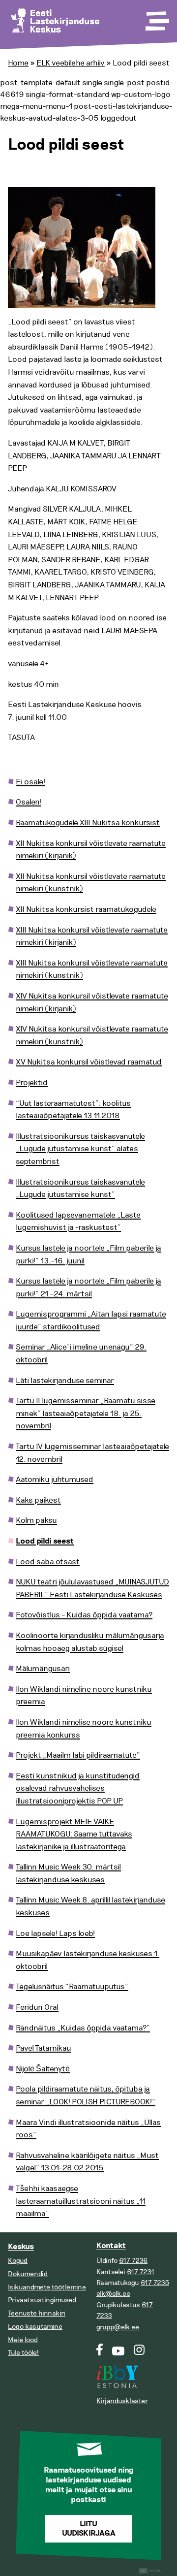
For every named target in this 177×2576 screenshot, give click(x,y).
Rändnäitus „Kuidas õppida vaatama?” (83, 2028)
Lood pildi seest (45, 1541)
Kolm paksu (36, 1520)
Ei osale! (30, 782)
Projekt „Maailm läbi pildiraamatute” (78, 1755)
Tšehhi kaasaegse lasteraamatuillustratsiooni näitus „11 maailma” (81, 2201)
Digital (151, 2571)
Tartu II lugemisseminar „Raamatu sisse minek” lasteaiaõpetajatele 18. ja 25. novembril (86, 1413)
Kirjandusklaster (122, 2401)
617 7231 (141, 2272)
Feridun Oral (37, 2007)
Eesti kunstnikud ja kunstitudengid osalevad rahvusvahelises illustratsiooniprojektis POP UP (78, 1788)
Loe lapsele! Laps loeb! (55, 1933)
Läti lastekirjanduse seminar (65, 1381)
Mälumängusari (43, 1669)
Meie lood (23, 2340)
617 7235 (155, 2283)
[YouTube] (118, 2353)
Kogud (18, 2261)
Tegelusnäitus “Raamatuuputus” (72, 1987)
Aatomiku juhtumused (55, 1480)
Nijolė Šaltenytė (43, 2069)
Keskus (21, 2247)
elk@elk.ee (113, 2294)
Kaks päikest (38, 1500)
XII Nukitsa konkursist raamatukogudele (86, 909)
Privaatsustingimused (42, 2300)
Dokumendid (28, 2274)
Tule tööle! (23, 2353)
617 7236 (133, 2261)
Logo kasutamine (35, 2327)
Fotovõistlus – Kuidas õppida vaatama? (84, 1615)
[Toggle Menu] (156, 18)
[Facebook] (100, 2353)
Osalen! (29, 802)
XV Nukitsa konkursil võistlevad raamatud (89, 1062)
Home (18, 63)
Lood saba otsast (48, 1562)
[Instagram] (139, 2353)
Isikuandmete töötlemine (47, 2287)
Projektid (32, 1083)
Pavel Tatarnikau (44, 2048)
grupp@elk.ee (118, 2327)
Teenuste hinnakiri (37, 2313)
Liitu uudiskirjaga (89, 2529)
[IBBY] (117, 2371)
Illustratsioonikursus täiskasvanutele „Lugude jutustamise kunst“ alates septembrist (80, 1149)
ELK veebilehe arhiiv (71, 63)
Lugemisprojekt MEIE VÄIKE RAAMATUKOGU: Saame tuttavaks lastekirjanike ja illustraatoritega (74, 1834)
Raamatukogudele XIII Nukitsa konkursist (88, 823)
